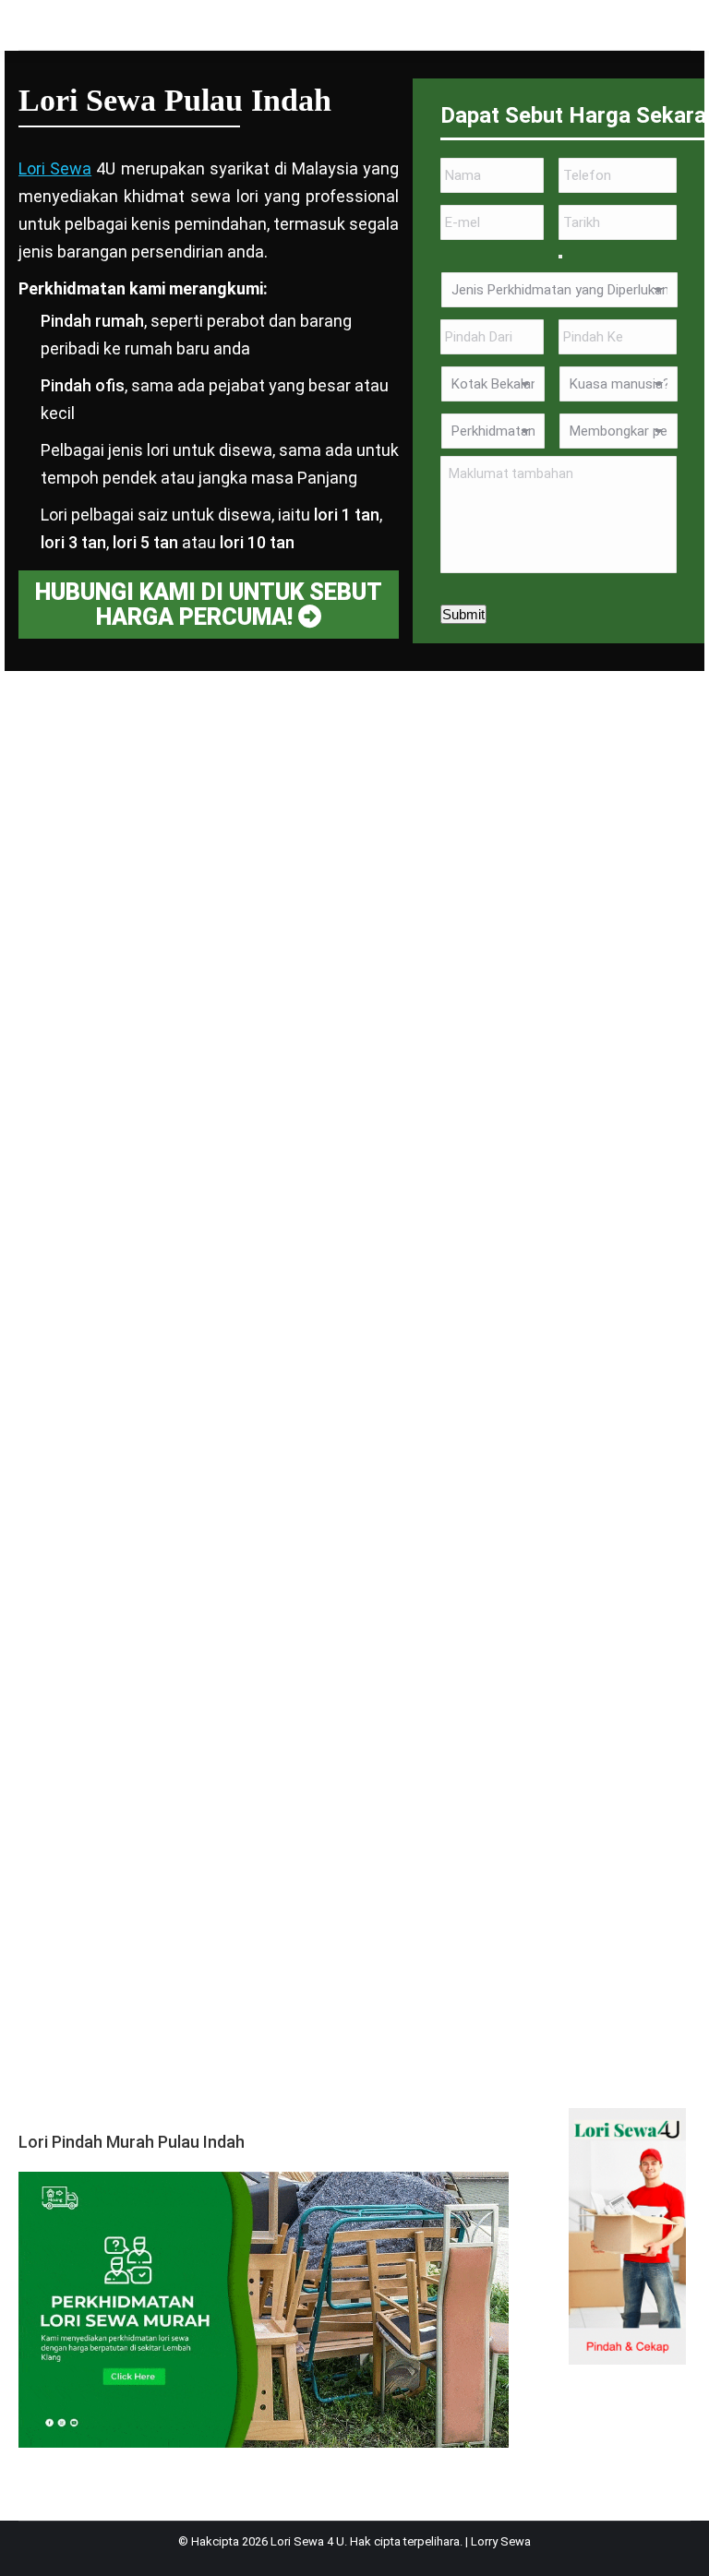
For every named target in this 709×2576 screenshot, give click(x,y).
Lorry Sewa (501, 2541)
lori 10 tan (257, 542)
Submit (463, 614)
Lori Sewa (55, 168)
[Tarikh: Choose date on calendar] (560, 257)
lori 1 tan (347, 515)
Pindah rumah (92, 321)
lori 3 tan (73, 542)
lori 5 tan (145, 542)
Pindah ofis (83, 385)
